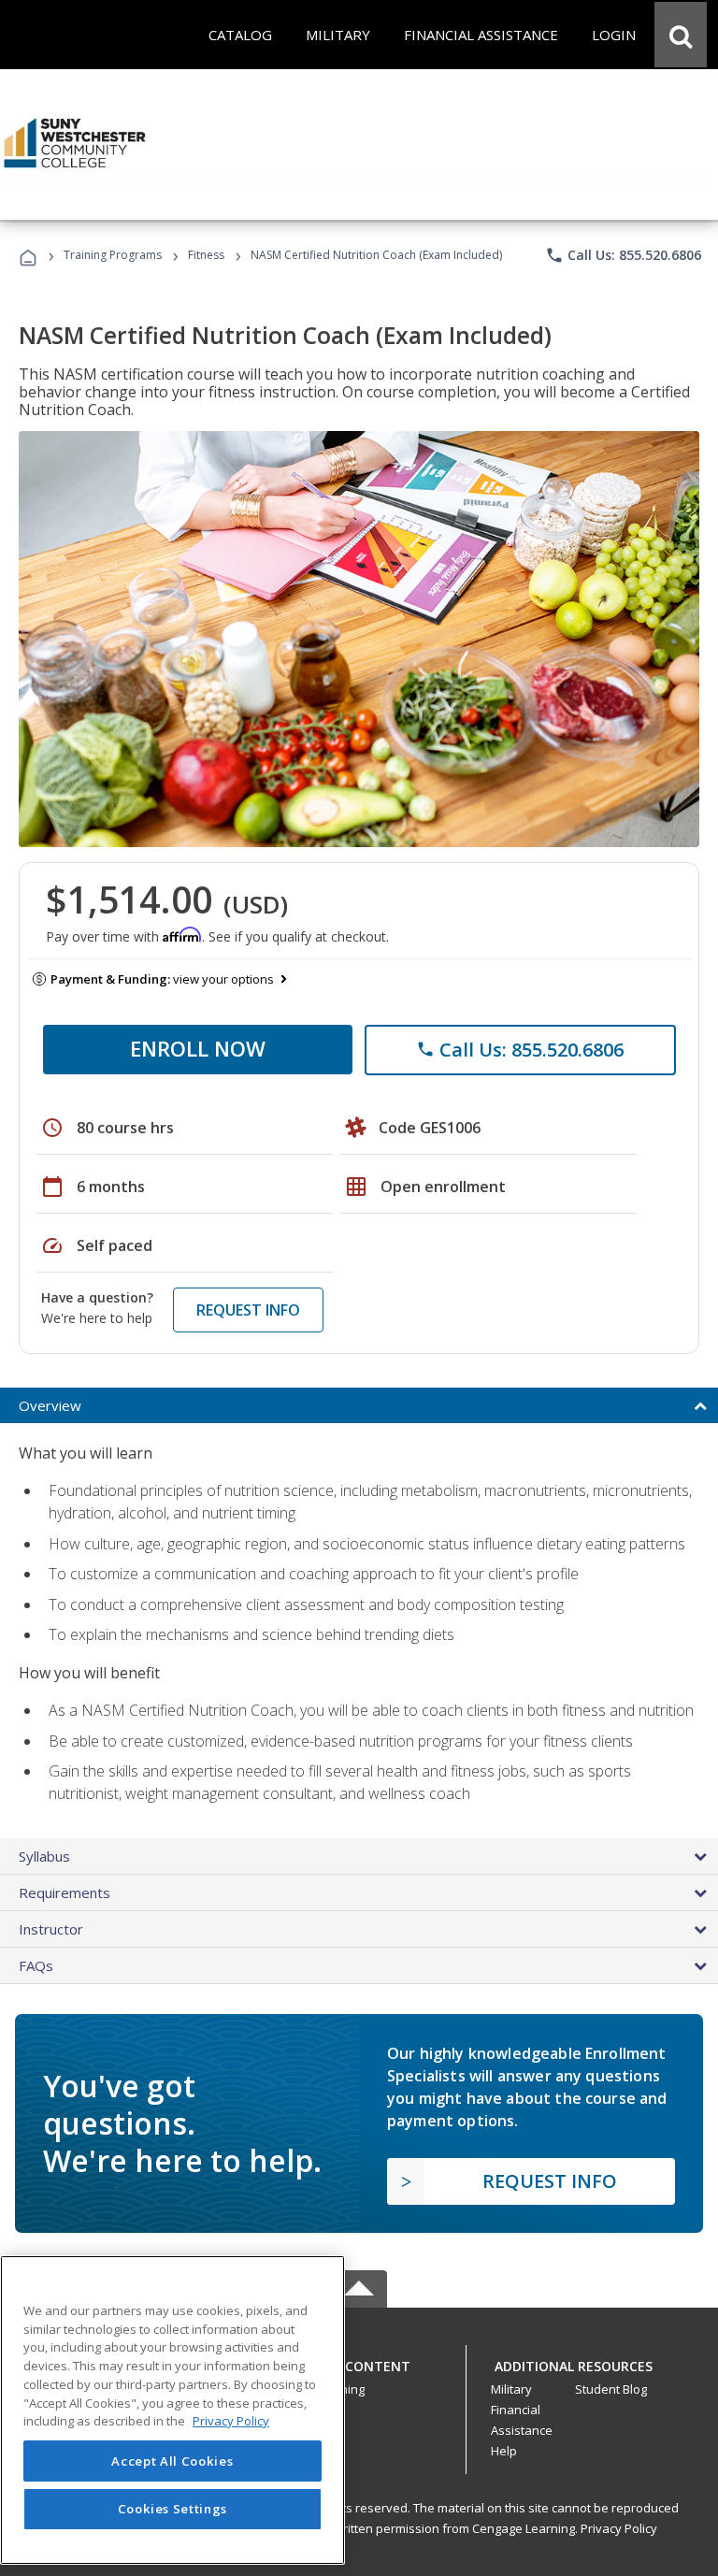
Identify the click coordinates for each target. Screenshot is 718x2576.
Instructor (51, 1929)
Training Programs (113, 255)
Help (504, 2451)
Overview (50, 1405)
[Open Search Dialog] (681, 35)
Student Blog (611, 2389)
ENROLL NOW (198, 1048)
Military (511, 2389)
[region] (172, 2410)
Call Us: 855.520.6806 (623, 255)
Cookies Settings (173, 2509)
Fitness (206, 255)
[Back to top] (359, 2362)
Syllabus (44, 1856)
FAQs (36, 1965)
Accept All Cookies (172, 2461)
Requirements (65, 1892)
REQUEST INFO (248, 1310)
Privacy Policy (619, 2528)
